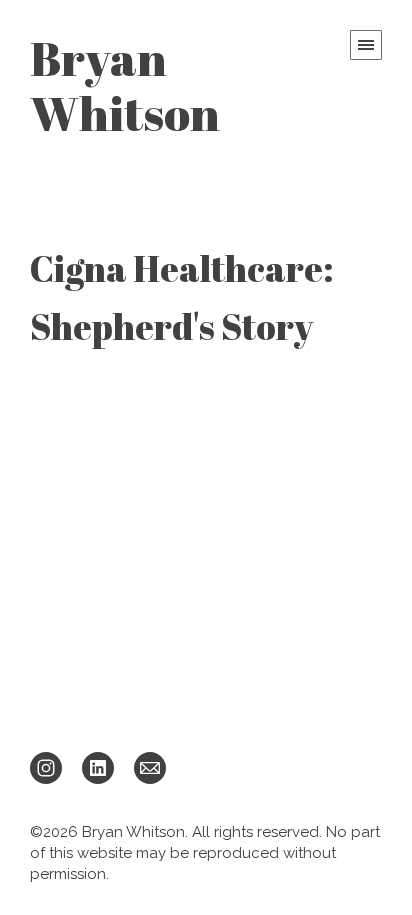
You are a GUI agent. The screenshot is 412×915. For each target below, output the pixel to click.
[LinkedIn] (98, 767)
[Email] (150, 767)
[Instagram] (46, 767)
